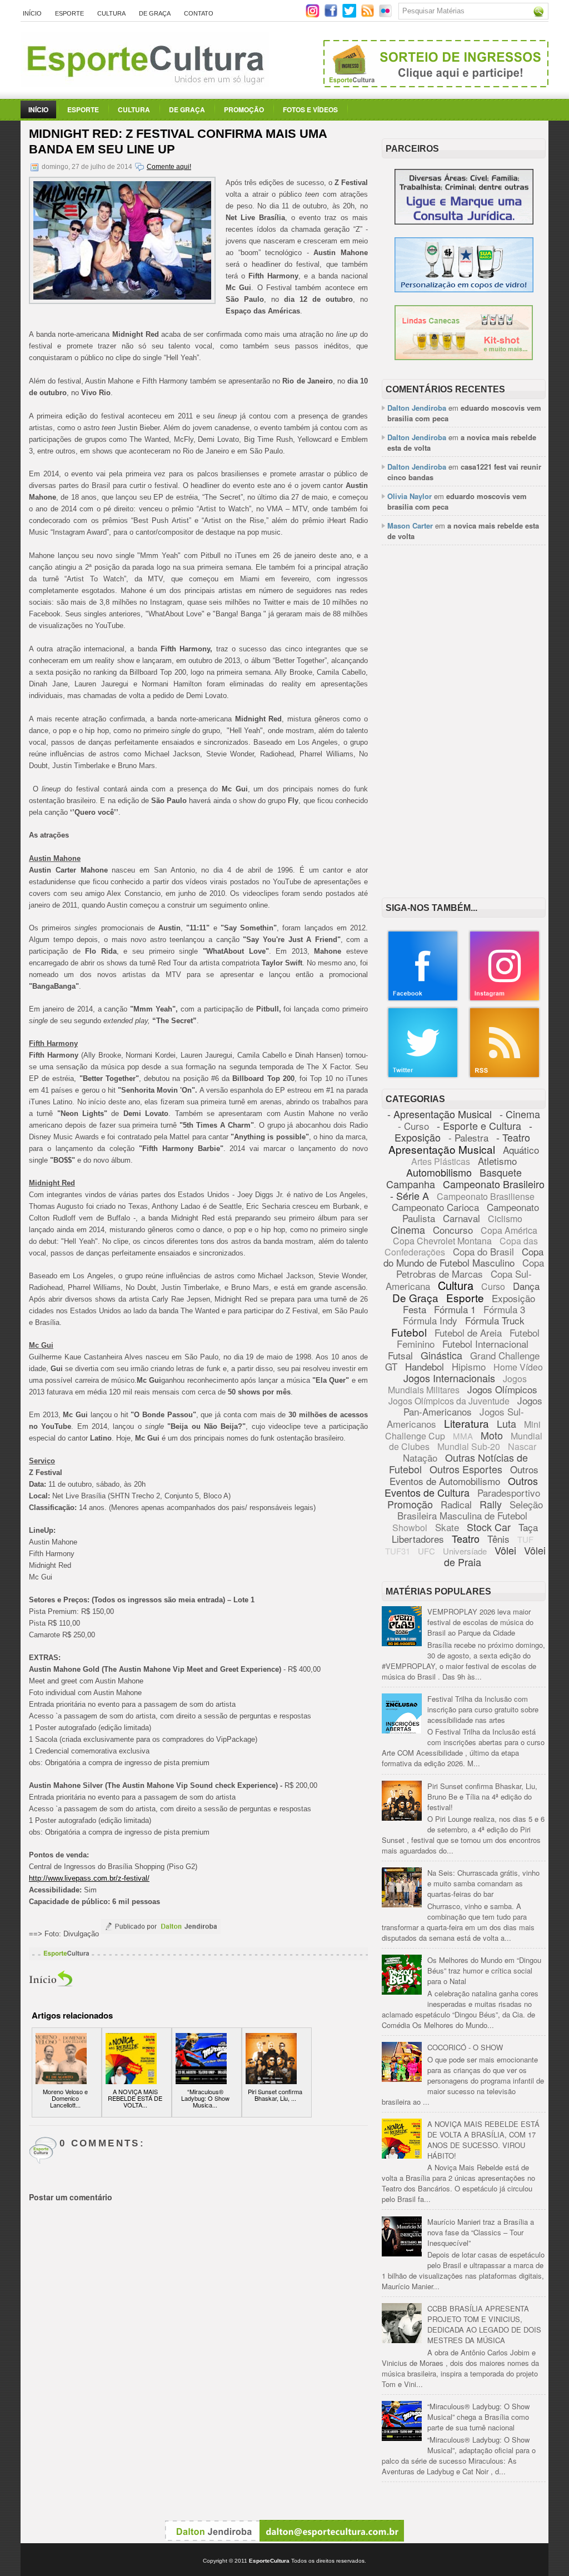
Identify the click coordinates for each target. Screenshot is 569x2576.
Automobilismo (439, 1172)
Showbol (410, 1528)
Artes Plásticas (441, 1161)
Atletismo (497, 1161)
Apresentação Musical (442, 1149)
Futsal (400, 1355)
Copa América (509, 1230)
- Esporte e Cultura (479, 1125)
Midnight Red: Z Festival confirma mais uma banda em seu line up (178, 141)
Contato (199, 13)
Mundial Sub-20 (469, 1446)
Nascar (522, 1446)
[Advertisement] (464, 627)
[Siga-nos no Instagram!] (314, 15)
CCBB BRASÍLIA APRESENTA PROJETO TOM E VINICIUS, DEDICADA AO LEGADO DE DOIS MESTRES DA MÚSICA (484, 2324)
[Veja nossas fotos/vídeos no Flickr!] (386, 14)
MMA (463, 1436)
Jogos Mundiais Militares (458, 1384)
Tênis (498, 1539)
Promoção (244, 109)
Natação (420, 1458)
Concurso (453, 1230)
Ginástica (441, 1355)
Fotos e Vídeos (310, 109)
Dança (526, 1286)
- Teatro (513, 1137)
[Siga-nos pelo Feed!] (369, 15)
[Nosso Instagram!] (505, 999)
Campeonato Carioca (435, 1207)
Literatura (466, 1423)
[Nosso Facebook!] (423, 999)
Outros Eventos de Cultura (461, 1486)
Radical (456, 1504)
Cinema (408, 1229)
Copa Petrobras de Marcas (470, 1268)
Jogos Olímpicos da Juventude (449, 1401)
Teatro (466, 1538)
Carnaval (461, 1218)
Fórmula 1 (455, 1309)
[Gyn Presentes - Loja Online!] (464, 357)
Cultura (111, 13)
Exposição (513, 1298)
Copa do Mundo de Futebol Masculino (463, 1257)
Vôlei (505, 1550)
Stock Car (489, 1527)
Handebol (425, 1366)
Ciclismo (505, 1219)
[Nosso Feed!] (505, 1076)
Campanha (411, 1184)
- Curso (413, 1126)
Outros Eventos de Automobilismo (464, 1475)
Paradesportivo (509, 1493)
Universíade (465, 1551)
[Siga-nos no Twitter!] (350, 15)
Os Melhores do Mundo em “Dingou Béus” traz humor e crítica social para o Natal (484, 1970)
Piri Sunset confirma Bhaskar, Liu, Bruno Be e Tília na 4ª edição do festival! (482, 1797)
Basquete (501, 1172)
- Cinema (520, 1114)
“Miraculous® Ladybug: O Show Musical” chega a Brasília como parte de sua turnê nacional (478, 2417)
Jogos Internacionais (449, 1378)
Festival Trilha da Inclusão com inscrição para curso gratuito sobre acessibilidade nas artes (483, 1709)
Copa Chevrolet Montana (442, 1241)
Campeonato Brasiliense (486, 1196)
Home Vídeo (518, 1367)
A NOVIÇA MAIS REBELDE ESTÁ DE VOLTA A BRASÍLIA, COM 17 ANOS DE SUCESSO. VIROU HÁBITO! (483, 2140)
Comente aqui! (169, 167)
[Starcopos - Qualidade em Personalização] (464, 289)
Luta (506, 1423)
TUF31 (398, 1551)
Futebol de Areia (468, 1332)
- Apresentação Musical (440, 1114)
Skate (447, 1527)
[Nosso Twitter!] (423, 1076)
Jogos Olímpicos (502, 1389)
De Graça (155, 13)
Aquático (521, 1150)
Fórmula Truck (495, 1320)
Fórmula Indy (430, 1320)
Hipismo (469, 1366)
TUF (525, 1539)
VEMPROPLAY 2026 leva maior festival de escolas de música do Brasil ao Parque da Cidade (480, 1622)
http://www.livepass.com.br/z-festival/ (89, 1878)
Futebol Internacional (485, 1344)
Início (32, 13)
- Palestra (468, 1137)
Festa (415, 1309)
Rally (491, 1504)
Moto (492, 1435)
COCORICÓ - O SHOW (465, 2047)
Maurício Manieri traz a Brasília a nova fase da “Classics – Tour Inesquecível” (481, 2232)
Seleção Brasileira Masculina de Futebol (470, 1510)
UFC (426, 1551)
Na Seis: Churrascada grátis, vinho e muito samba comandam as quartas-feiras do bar (483, 1883)
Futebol (409, 1332)
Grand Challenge (505, 1355)
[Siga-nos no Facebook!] (332, 15)
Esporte (69, 13)
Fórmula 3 (504, 1309)
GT (391, 1366)
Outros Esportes (466, 1469)
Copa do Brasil (483, 1251)
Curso (493, 1286)
